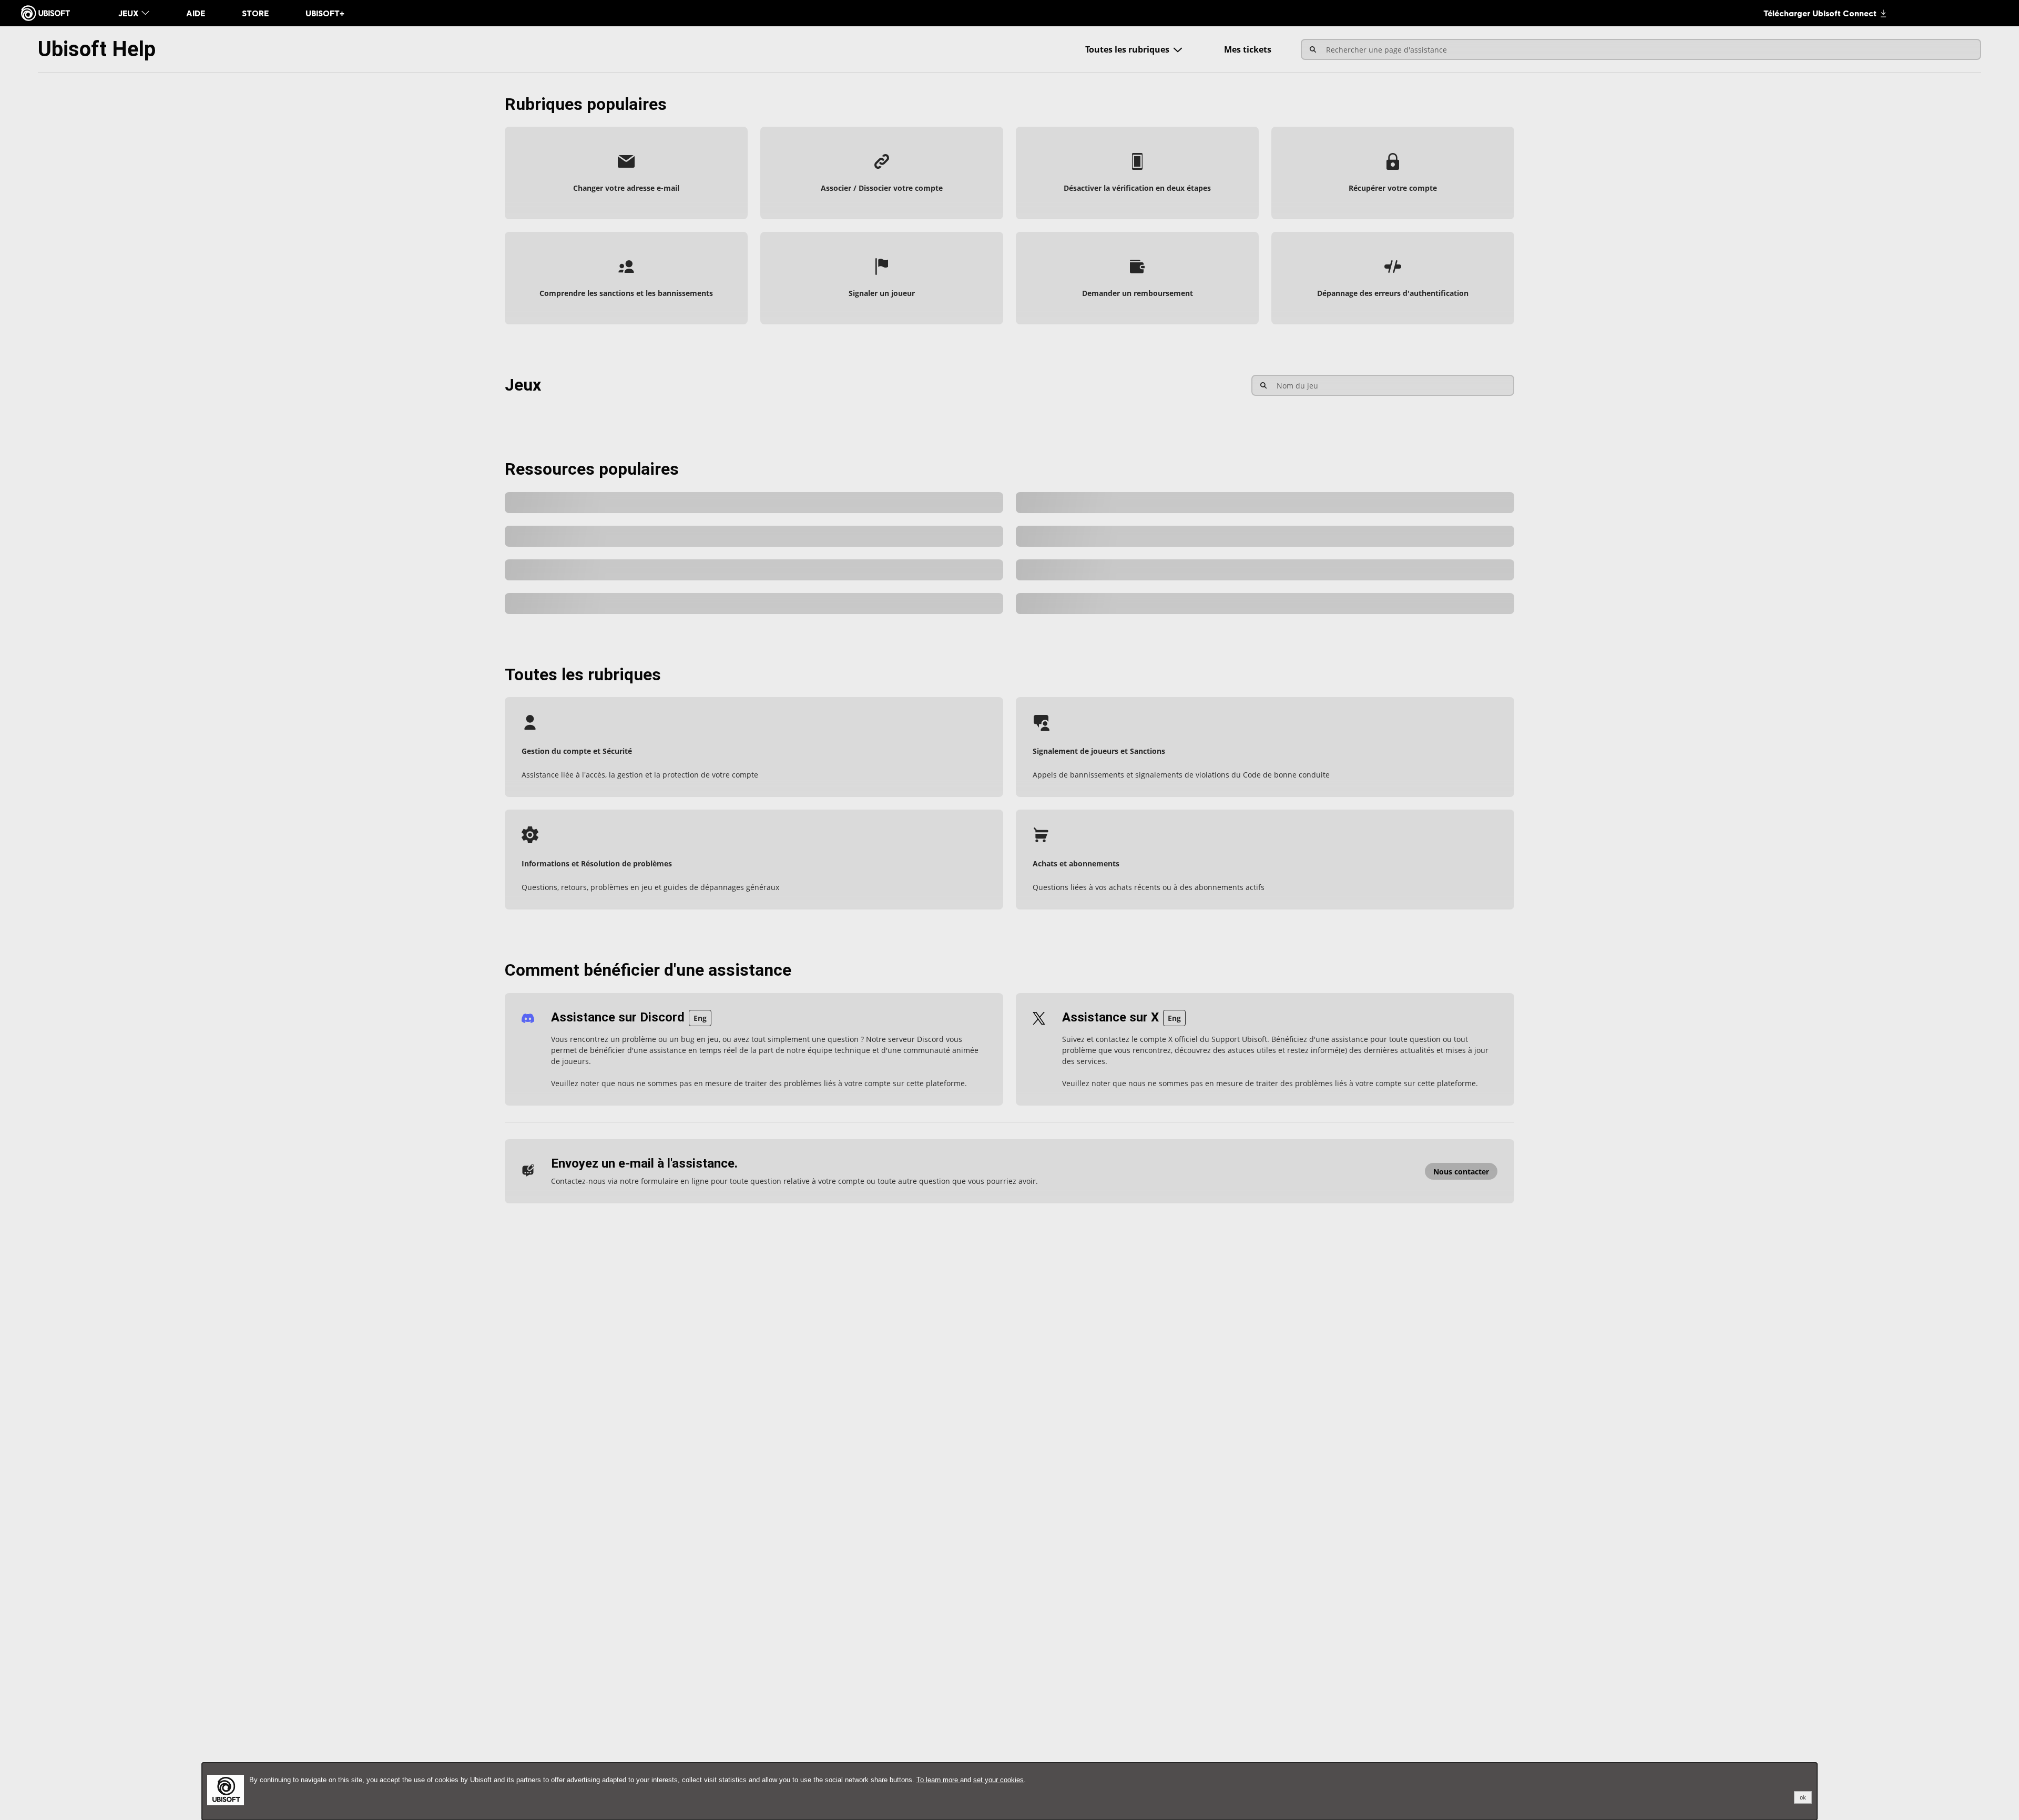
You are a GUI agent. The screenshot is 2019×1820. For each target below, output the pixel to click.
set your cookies (998, 1780)
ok (1803, 1797)
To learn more (938, 1780)
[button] (626, 173)
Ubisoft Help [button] (97, 49)
